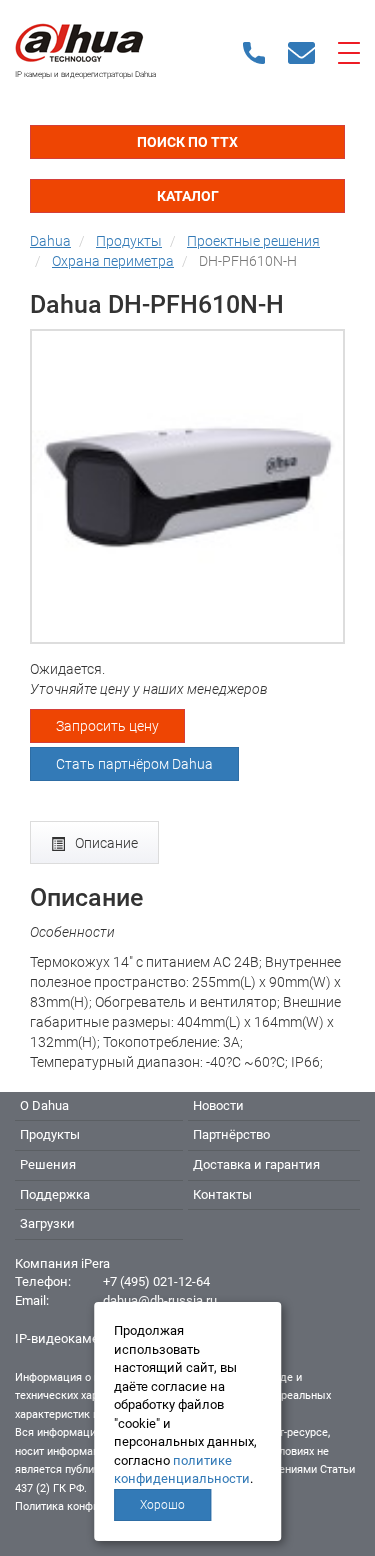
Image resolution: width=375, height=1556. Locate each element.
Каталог (188, 196)
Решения (48, 1164)
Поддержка (55, 1194)
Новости (218, 1105)
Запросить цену (107, 726)
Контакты (222, 1194)
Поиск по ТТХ (187, 142)
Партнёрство (231, 1134)
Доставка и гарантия (256, 1164)
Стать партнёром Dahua (134, 764)
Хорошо (162, 1505)
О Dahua (44, 1105)
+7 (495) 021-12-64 (156, 1281)
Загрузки (47, 1223)
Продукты (50, 1134)
